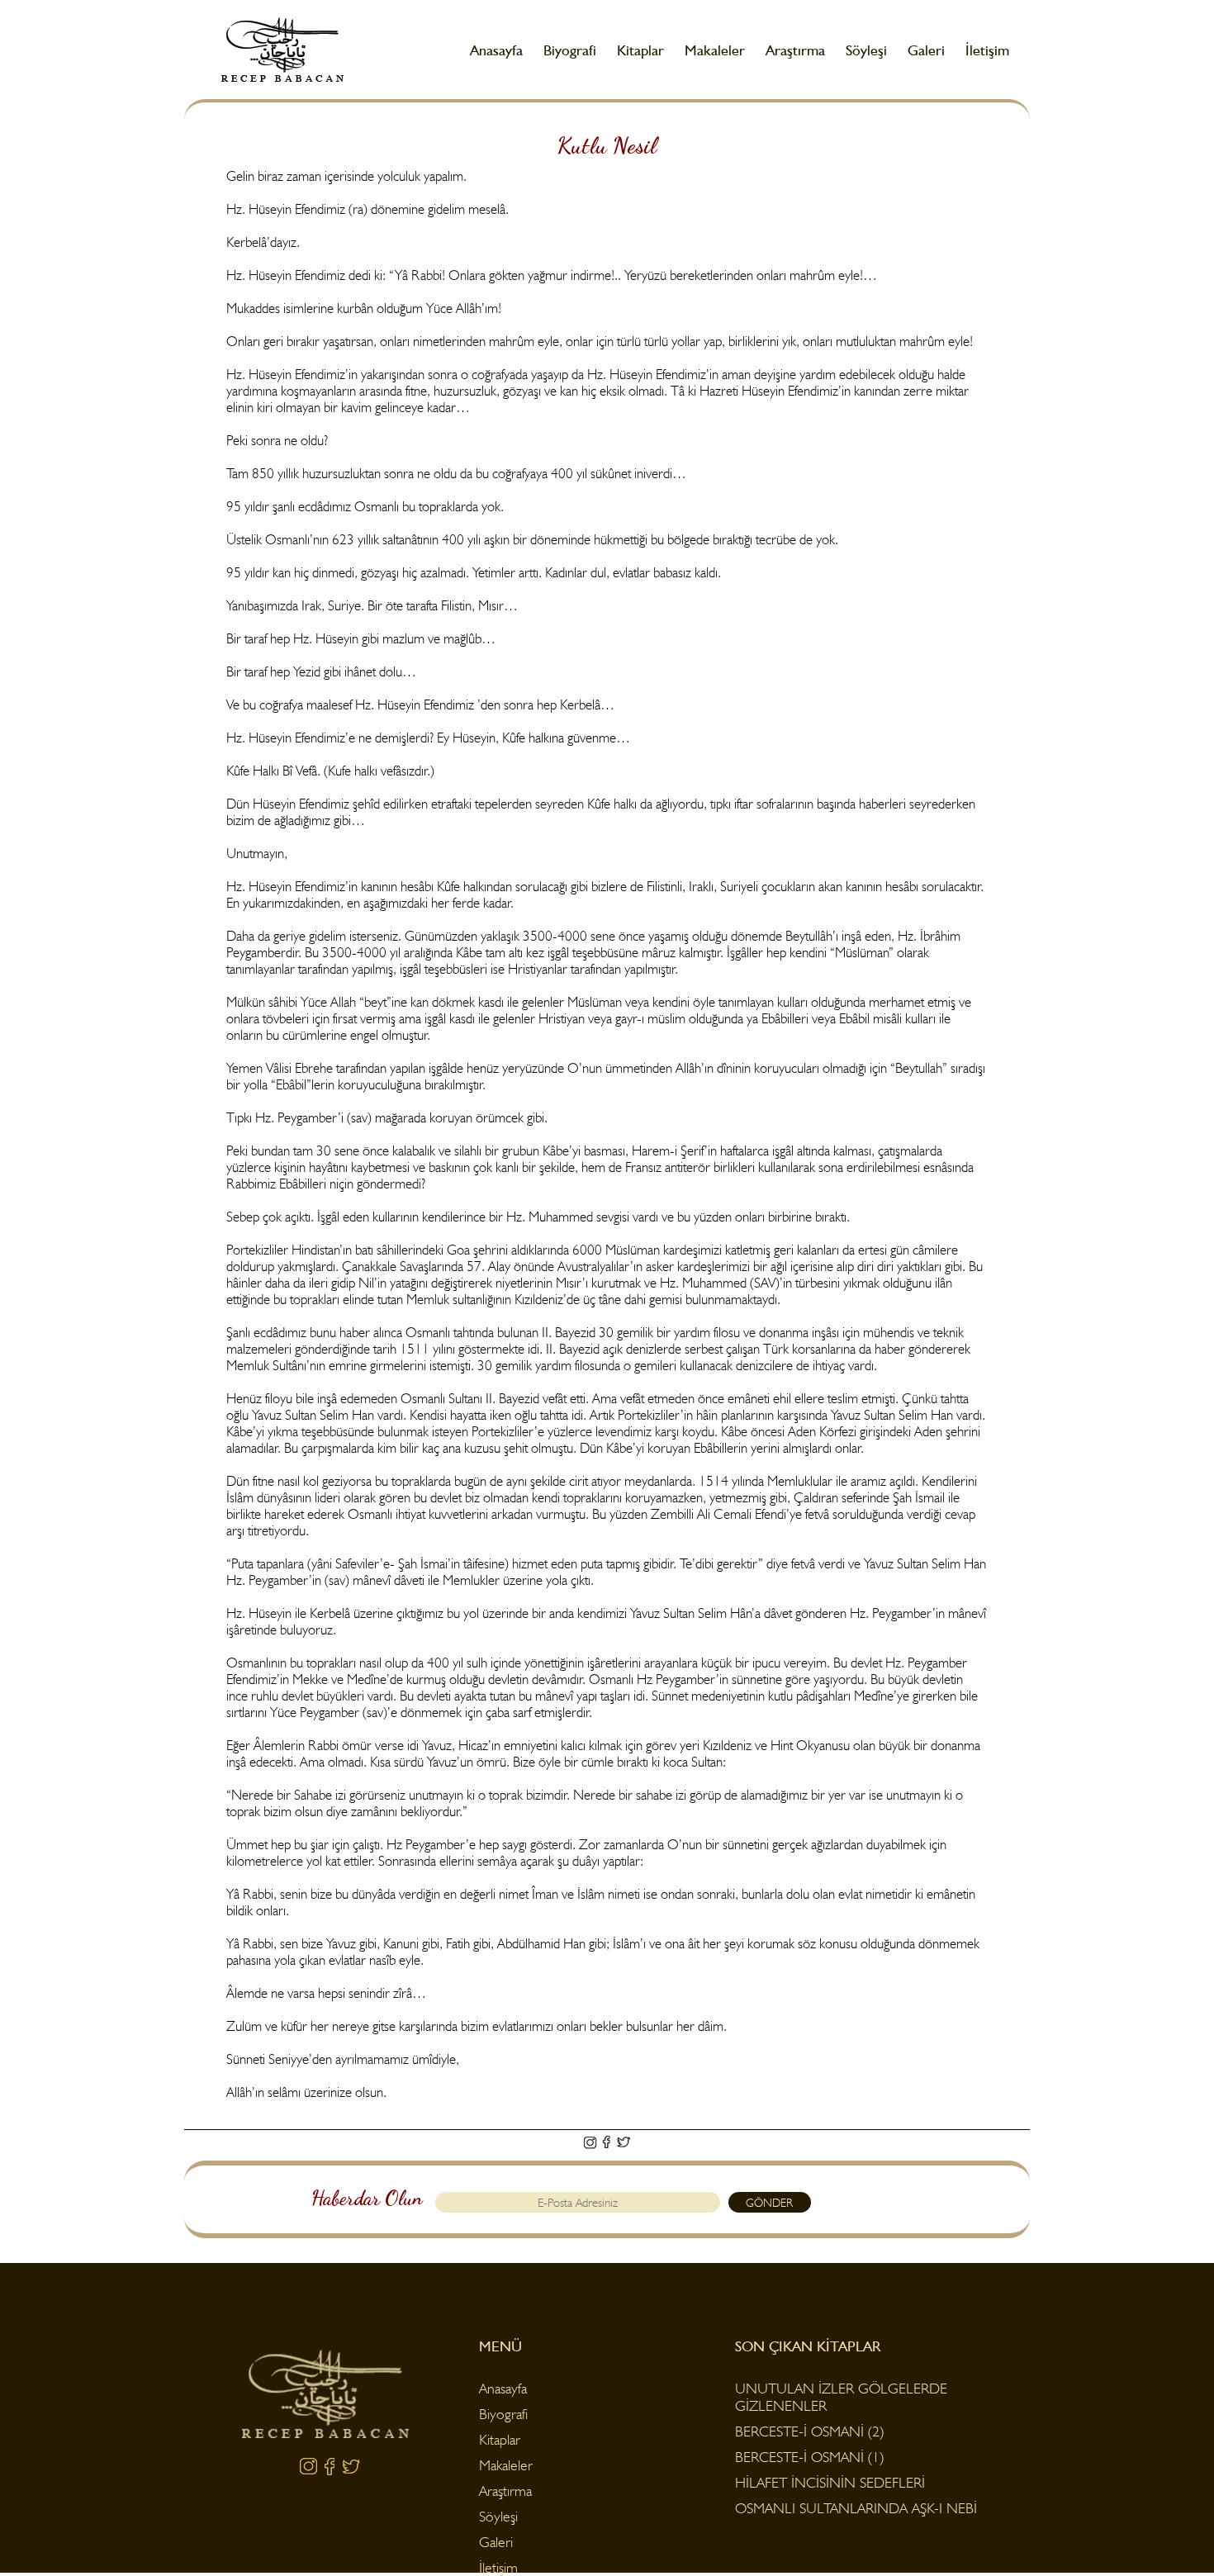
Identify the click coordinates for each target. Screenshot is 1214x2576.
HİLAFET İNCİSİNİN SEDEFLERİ (830, 2482)
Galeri (926, 50)
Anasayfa (496, 50)
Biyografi (570, 50)
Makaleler (715, 50)
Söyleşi (866, 50)
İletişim (987, 50)
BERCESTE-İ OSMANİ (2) (809, 2431)
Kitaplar (640, 50)
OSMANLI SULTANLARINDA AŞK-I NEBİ (856, 2508)
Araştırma (795, 50)
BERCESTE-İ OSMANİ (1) (809, 2457)
